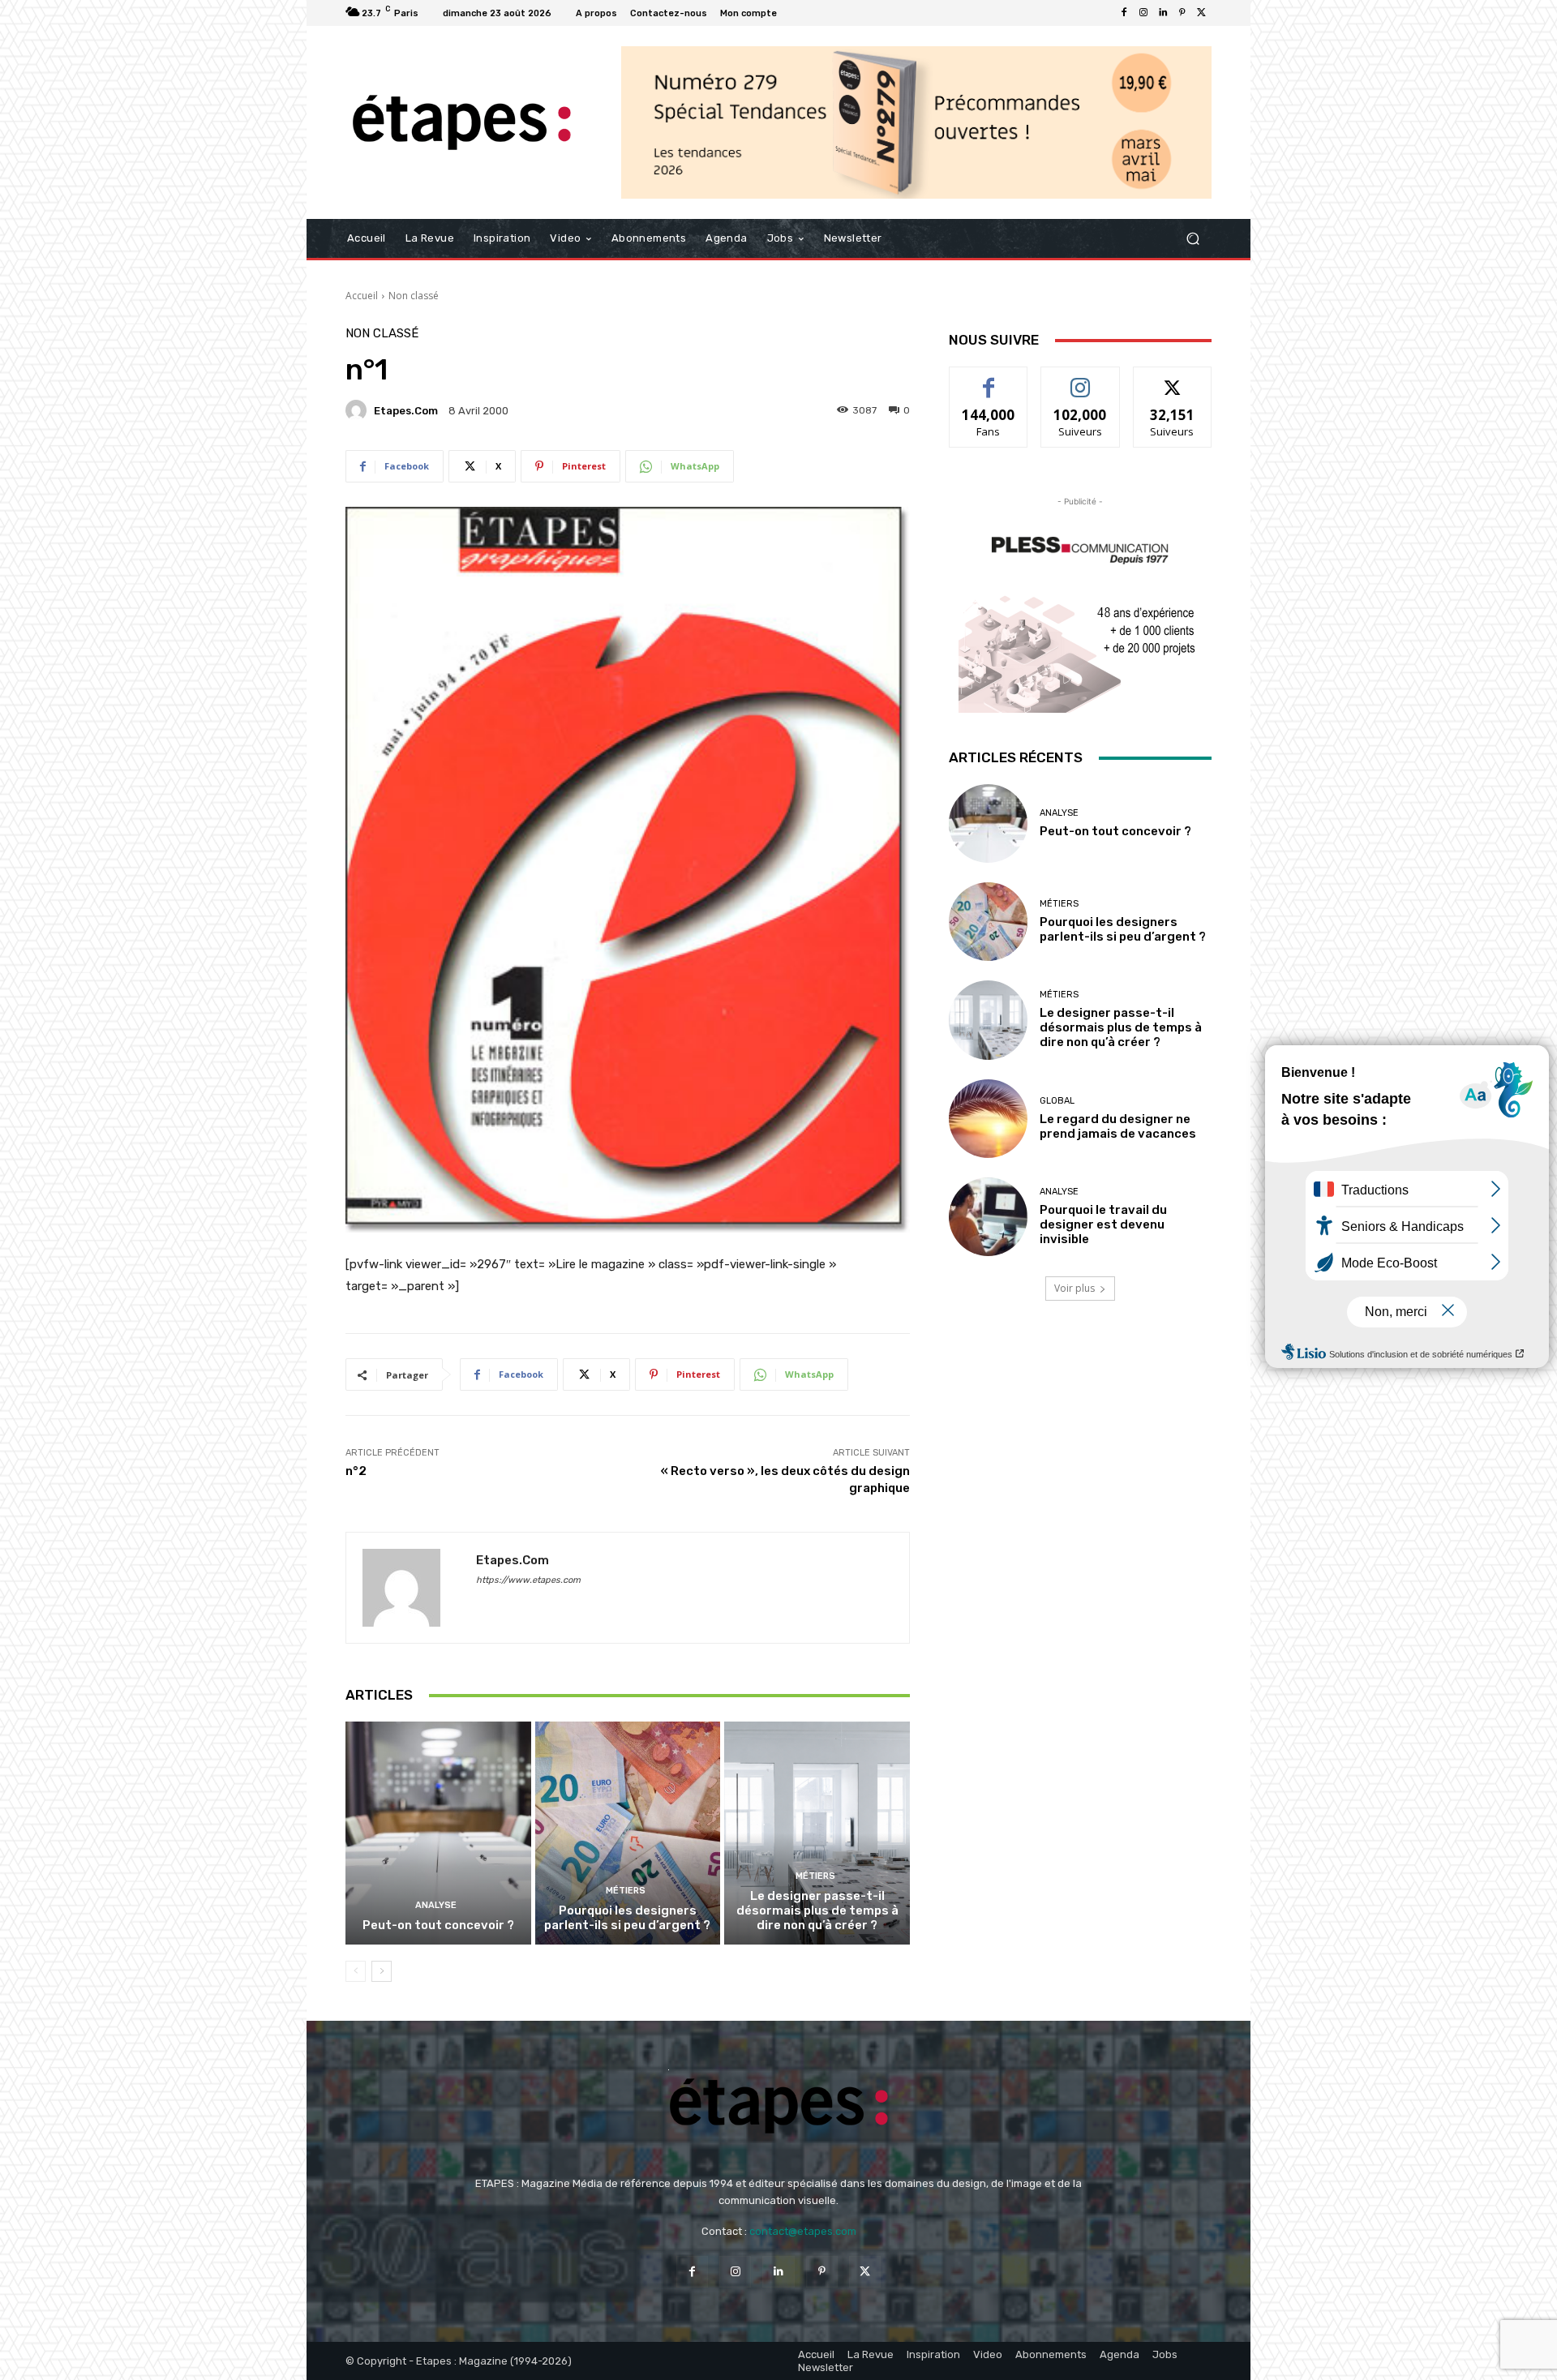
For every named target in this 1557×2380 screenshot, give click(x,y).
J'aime (989, 379)
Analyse (436, 1905)
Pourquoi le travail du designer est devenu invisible (1103, 1224)
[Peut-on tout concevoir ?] (438, 1833)
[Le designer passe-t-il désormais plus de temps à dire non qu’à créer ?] (817, 1833)
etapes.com (406, 411)
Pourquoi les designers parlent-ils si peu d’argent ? (627, 1918)
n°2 (356, 1471)
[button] (1192, 239)
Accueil (362, 296)
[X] (1202, 13)
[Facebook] (1124, 13)
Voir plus (1074, 1288)
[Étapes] (462, 123)
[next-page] (382, 1971)
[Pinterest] (1182, 13)
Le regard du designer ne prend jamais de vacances (1118, 1126)
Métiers (626, 1891)
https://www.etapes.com (528, 1580)
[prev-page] (356, 1971)
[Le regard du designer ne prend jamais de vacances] (988, 1119)
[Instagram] (1143, 13)
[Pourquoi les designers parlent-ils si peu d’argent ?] (628, 1833)
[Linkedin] (1163, 13)
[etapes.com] (358, 410)
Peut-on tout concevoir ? (438, 1925)
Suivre (1081, 379)
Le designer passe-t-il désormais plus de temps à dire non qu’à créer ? (817, 1910)
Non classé (414, 296)
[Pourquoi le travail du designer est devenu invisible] (988, 1217)
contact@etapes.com (803, 2231)
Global (1057, 1101)
